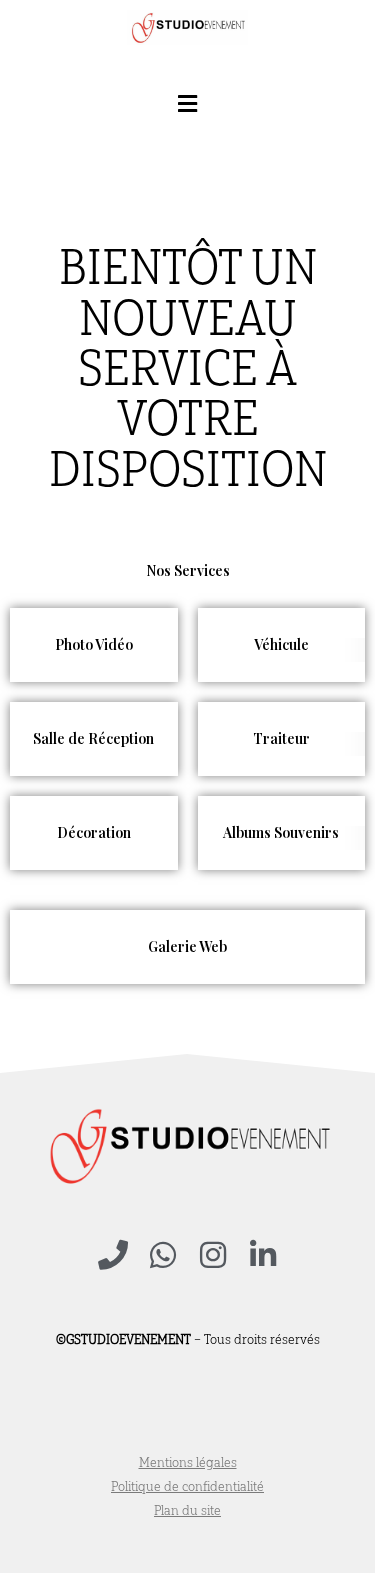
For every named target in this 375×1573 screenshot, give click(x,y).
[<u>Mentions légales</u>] (187, 1463)
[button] (188, 103)
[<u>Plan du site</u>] (187, 1511)
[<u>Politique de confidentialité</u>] (187, 1487)
